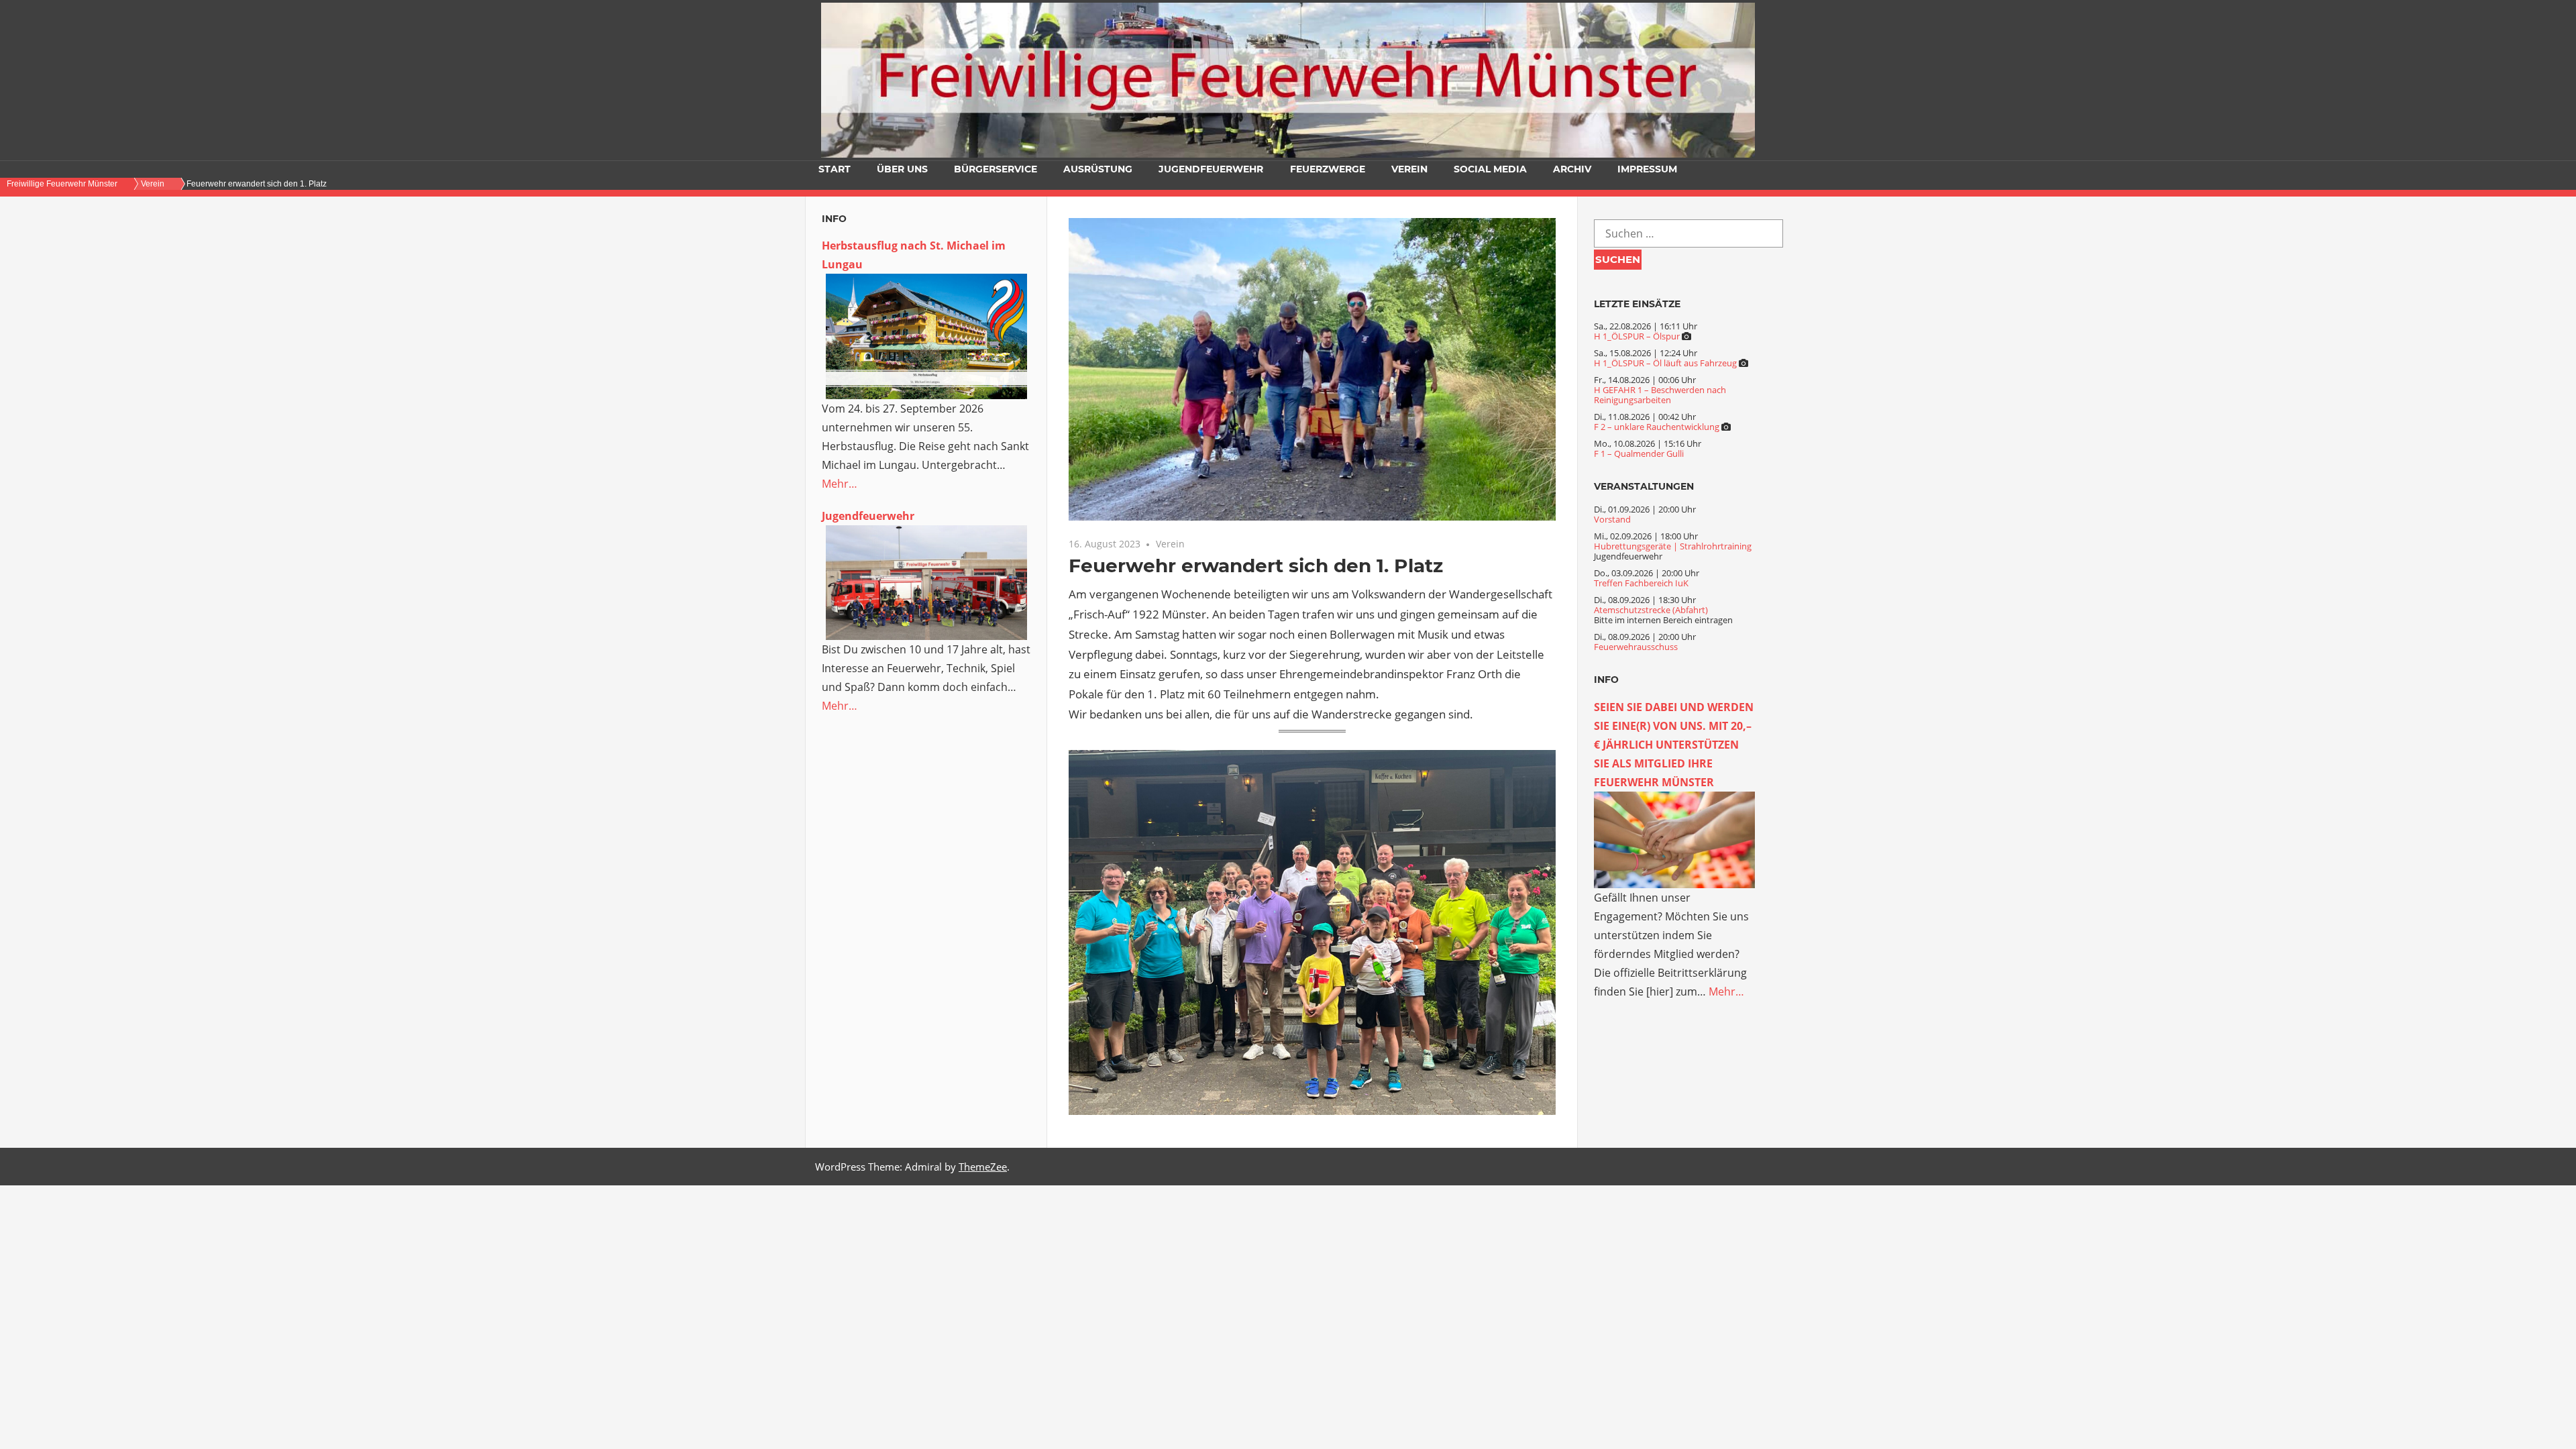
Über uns (902, 169)
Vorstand (1612, 519)
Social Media (1490, 169)
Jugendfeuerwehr (1211, 169)
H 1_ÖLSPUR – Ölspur (1637, 336)
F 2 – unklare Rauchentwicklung (1657, 427)
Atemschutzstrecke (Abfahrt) (1651, 610)
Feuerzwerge (1328, 169)
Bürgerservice (996, 169)
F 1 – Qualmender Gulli (1639, 453)
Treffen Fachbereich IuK (1641, 583)
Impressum (1647, 169)
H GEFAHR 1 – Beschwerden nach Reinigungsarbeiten (1660, 395)
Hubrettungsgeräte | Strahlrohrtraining (1673, 546)
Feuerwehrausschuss (1636, 647)
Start (835, 169)
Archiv (1572, 169)
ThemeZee (983, 1167)
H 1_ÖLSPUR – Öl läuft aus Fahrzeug (1665, 363)
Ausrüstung (1098, 169)
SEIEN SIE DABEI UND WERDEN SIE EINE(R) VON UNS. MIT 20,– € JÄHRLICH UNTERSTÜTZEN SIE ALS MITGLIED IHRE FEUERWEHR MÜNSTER (1674, 745)
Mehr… (840, 484)
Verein (1409, 169)
